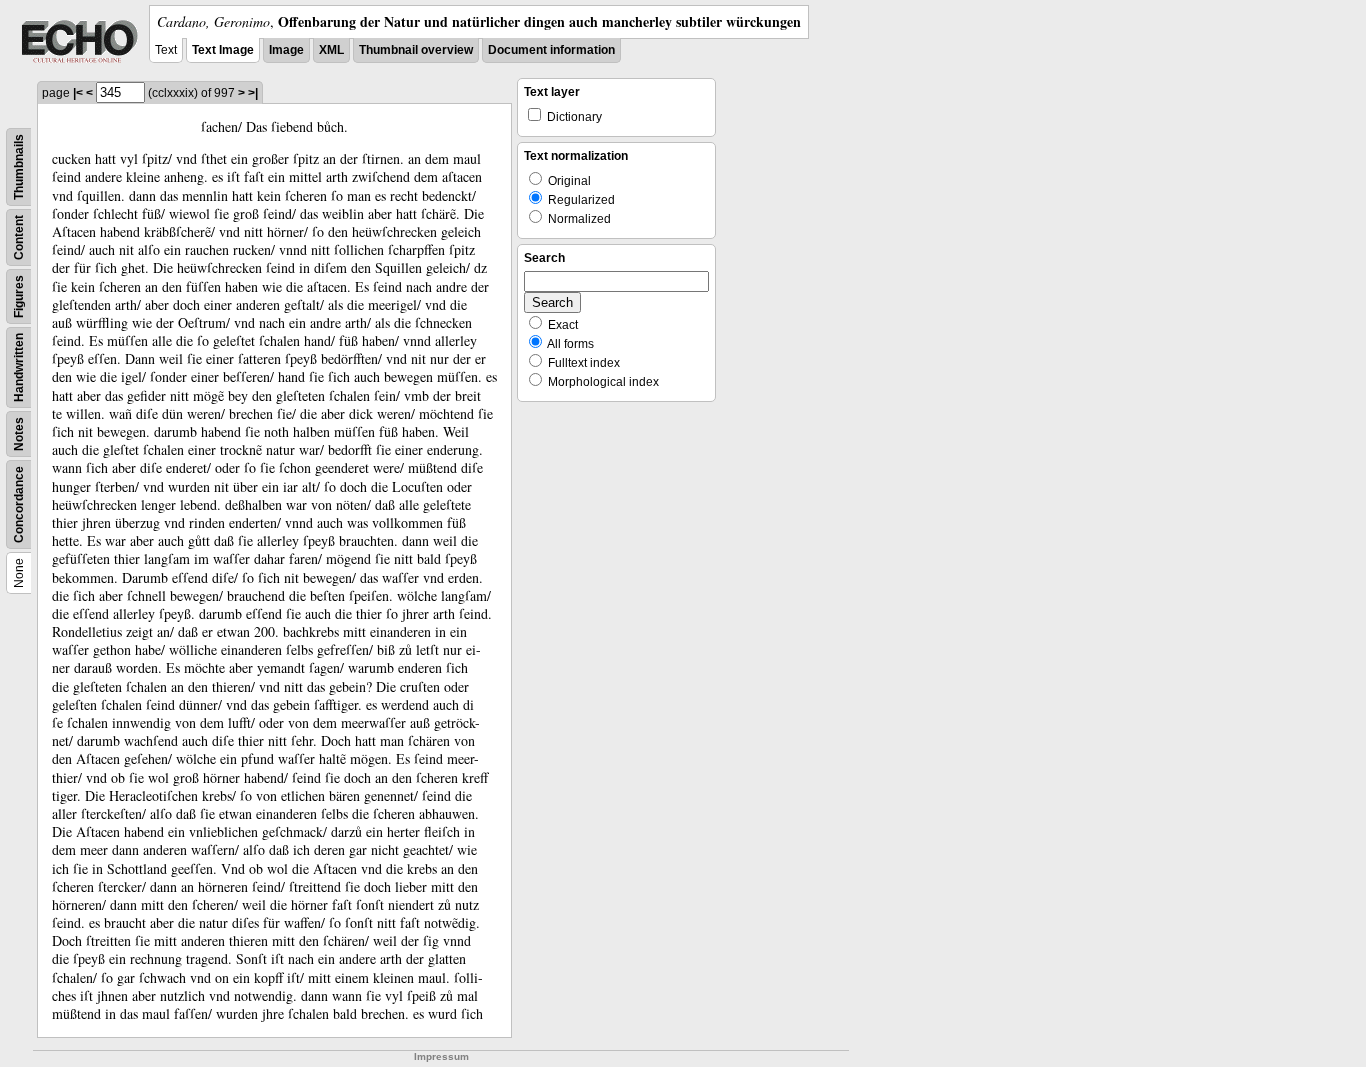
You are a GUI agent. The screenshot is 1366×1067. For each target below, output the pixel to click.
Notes (19, 434)
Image (286, 50)
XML (331, 50)
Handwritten (19, 367)
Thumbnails (19, 167)
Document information (551, 50)
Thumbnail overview (416, 50)
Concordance (19, 504)
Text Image (223, 50)
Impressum (441, 1056)
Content (19, 237)
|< (78, 93)
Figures (19, 296)
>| (253, 93)
